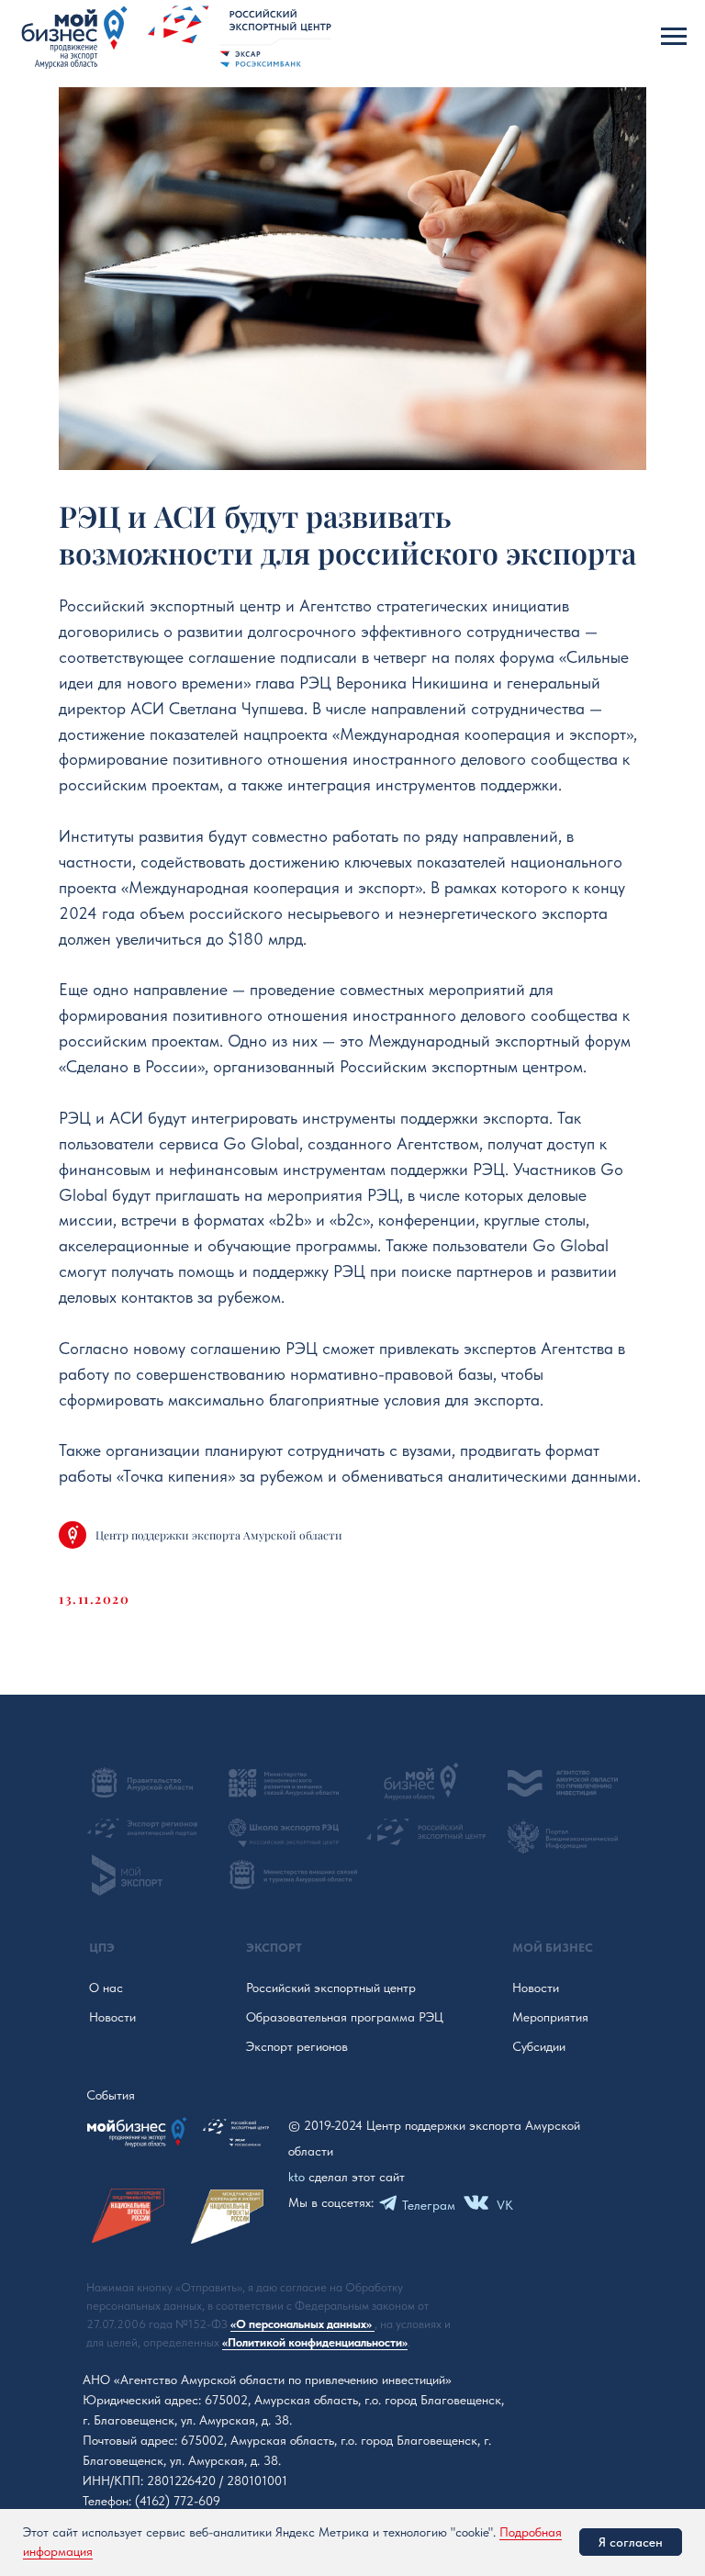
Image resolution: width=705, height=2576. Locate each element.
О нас (106, 1988)
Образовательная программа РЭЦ (345, 2017)
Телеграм (429, 2205)
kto (297, 2177)
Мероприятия (550, 2017)
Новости (112, 2017)
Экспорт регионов (297, 2046)
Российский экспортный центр (331, 1988)
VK (505, 2205)
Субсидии (539, 2046)
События (111, 2095)
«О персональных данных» (302, 2324)
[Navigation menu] (674, 37)
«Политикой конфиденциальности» (315, 2342)
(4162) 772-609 (178, 2501)
